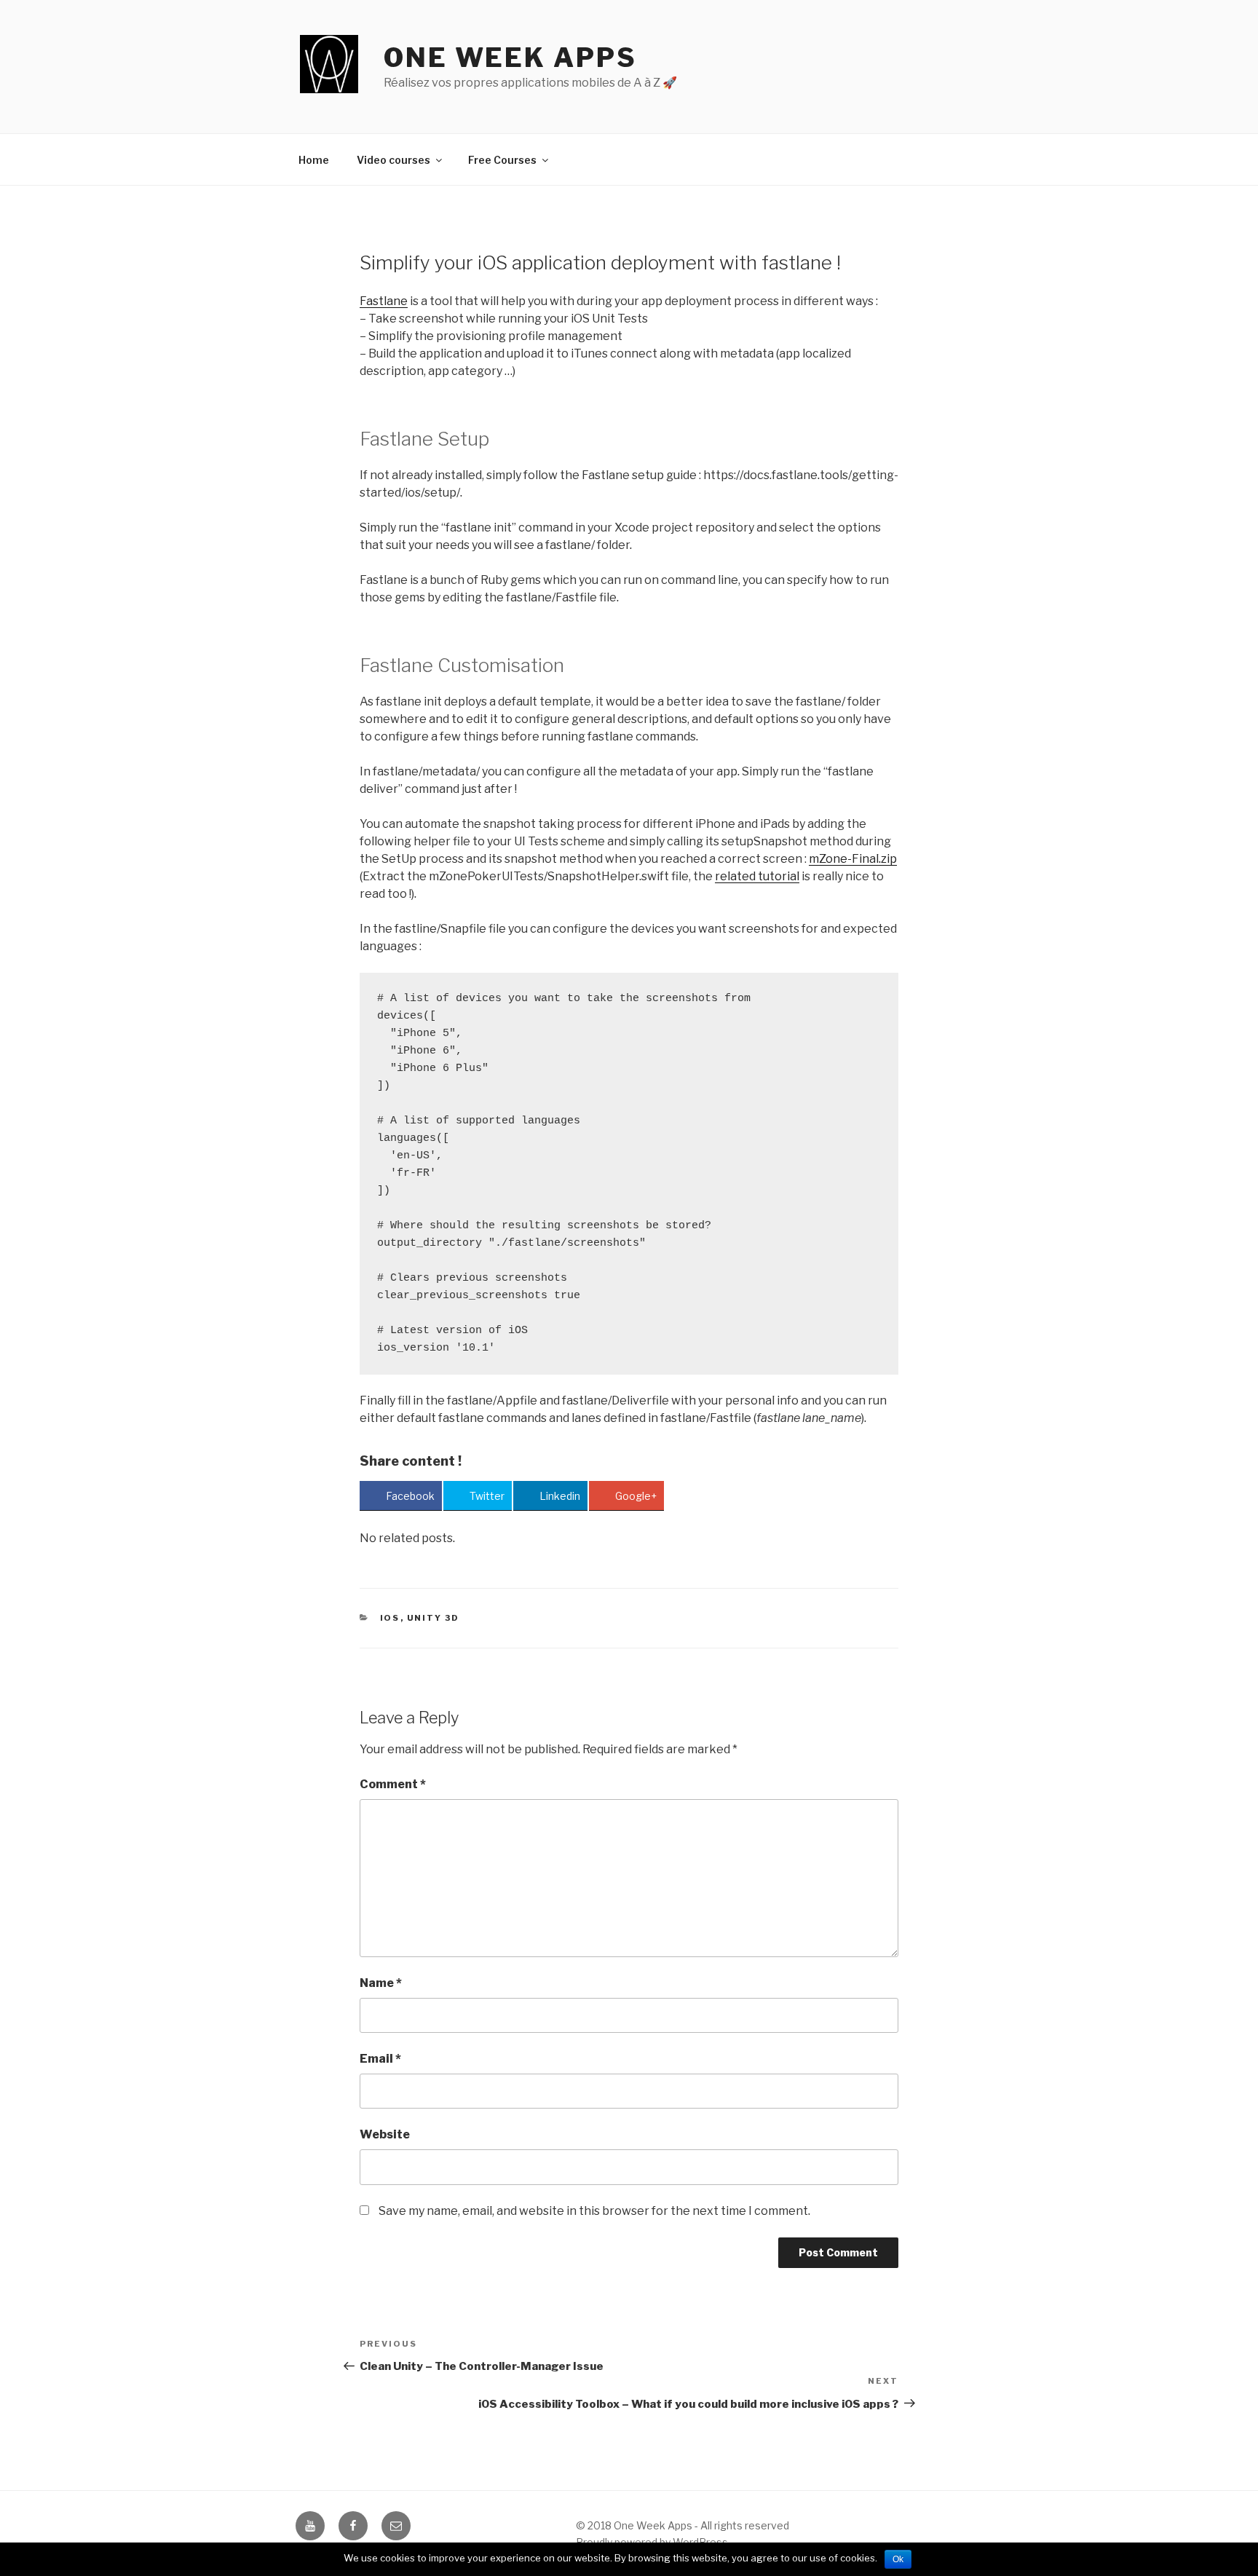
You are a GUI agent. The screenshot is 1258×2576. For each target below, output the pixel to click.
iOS (390, 1618)
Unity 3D (434, 1618)
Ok (898, 2559)
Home (314, 160)
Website (385, 2134)
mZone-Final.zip (853, 859)
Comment (393, 1784)
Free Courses (502, 160)
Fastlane (384, 301)
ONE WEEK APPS (510, 58)
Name (381, 1983)
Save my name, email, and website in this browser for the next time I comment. (594, 2211)
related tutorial (757, 876)
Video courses (393, 160)
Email (380, 2059)
